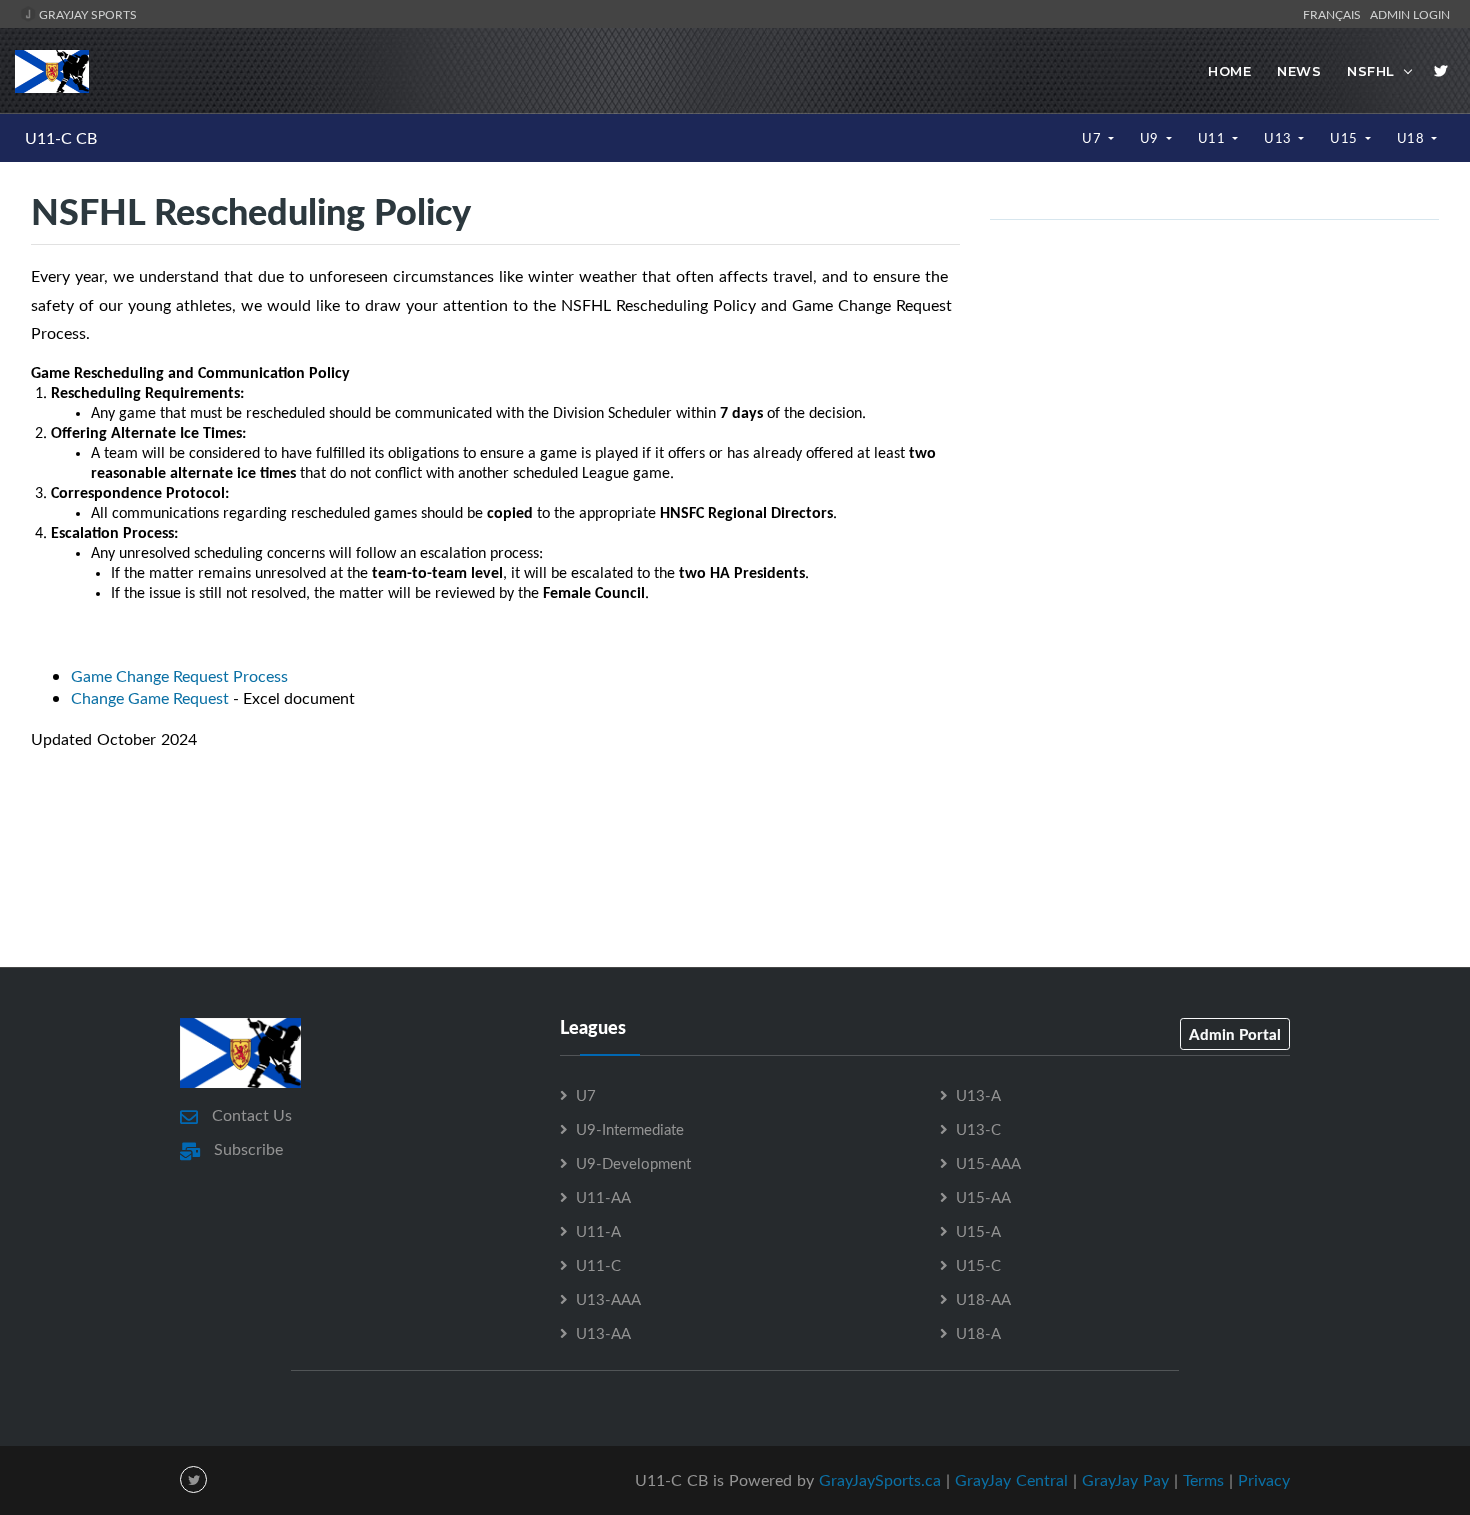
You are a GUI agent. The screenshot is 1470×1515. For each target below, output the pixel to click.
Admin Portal (1235, 1034)
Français (1335, 14)
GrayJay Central (1011, 1480)
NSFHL (1371, 71)
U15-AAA (988, 1163)
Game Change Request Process (179, 676)
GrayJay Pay (1125, 1480)
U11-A (598, 1231)
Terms (1203, 1480)
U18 (1412, 138)
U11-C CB (61, 138)
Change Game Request (150, 698)
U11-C (598, 1265)
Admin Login (1410, 14)
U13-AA (603, 1333)
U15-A (978, 1231)
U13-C (978, 1129)
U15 (1345, 138)
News (1299, 71)
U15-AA (983, 1197)
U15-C (978, 1265)
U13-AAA (608, 1299)
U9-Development (633, 1163)
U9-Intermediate (630, 1129)
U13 (1279, 138)
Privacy (1264, 1480)
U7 (1093, 138)
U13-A (978, 1095)
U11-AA (603, 1197)
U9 (1151, 138)
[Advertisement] (735, 877)
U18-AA (983, 1299)
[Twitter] (1441, 71)
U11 (1213, 138)
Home (1229, 71)
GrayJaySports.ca (880, 1480)
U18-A (978, 1333)
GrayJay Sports (86, 14)
